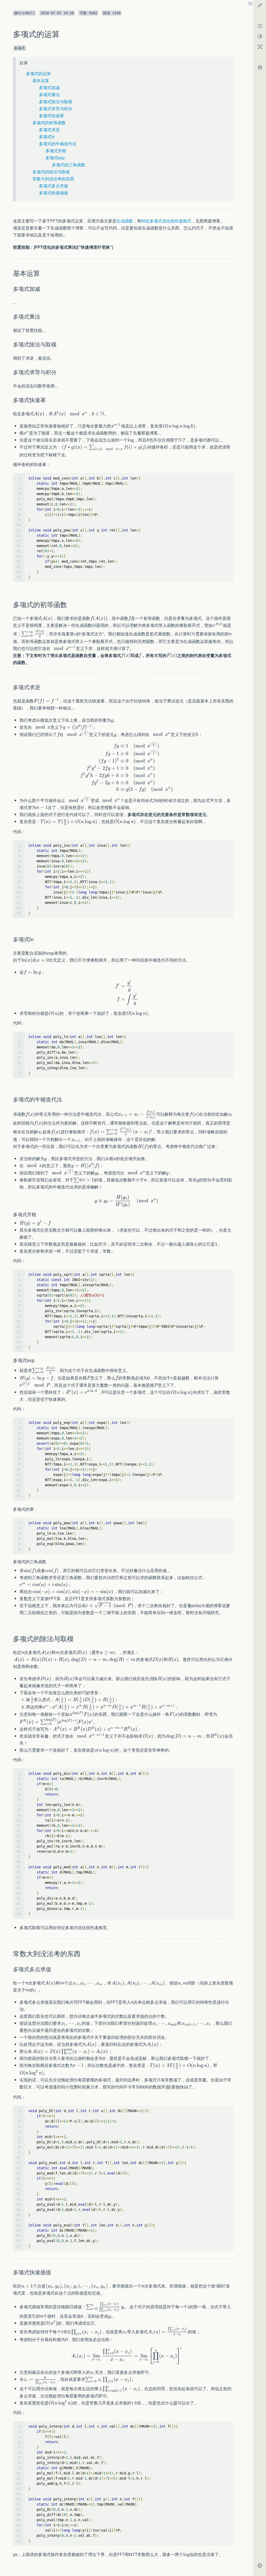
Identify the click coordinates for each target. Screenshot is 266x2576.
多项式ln (47, 137)
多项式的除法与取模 (51, 172)
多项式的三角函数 (69, 165)
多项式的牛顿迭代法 (58, 144)
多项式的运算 (38, 73)
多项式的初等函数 (49, 123)
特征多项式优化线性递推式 (166, 221)
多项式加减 (49, 87)
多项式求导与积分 (56, 109)
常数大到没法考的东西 (53, 179)
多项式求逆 (49, 130)
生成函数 (125, 221)
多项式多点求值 (54, 186)
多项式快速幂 (51, 116)
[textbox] (39, 414)
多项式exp (55, 158)
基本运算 (41, 80)
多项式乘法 (49, 94)
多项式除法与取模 (56, 101)
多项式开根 (56, 151)
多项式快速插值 (54, 193)
